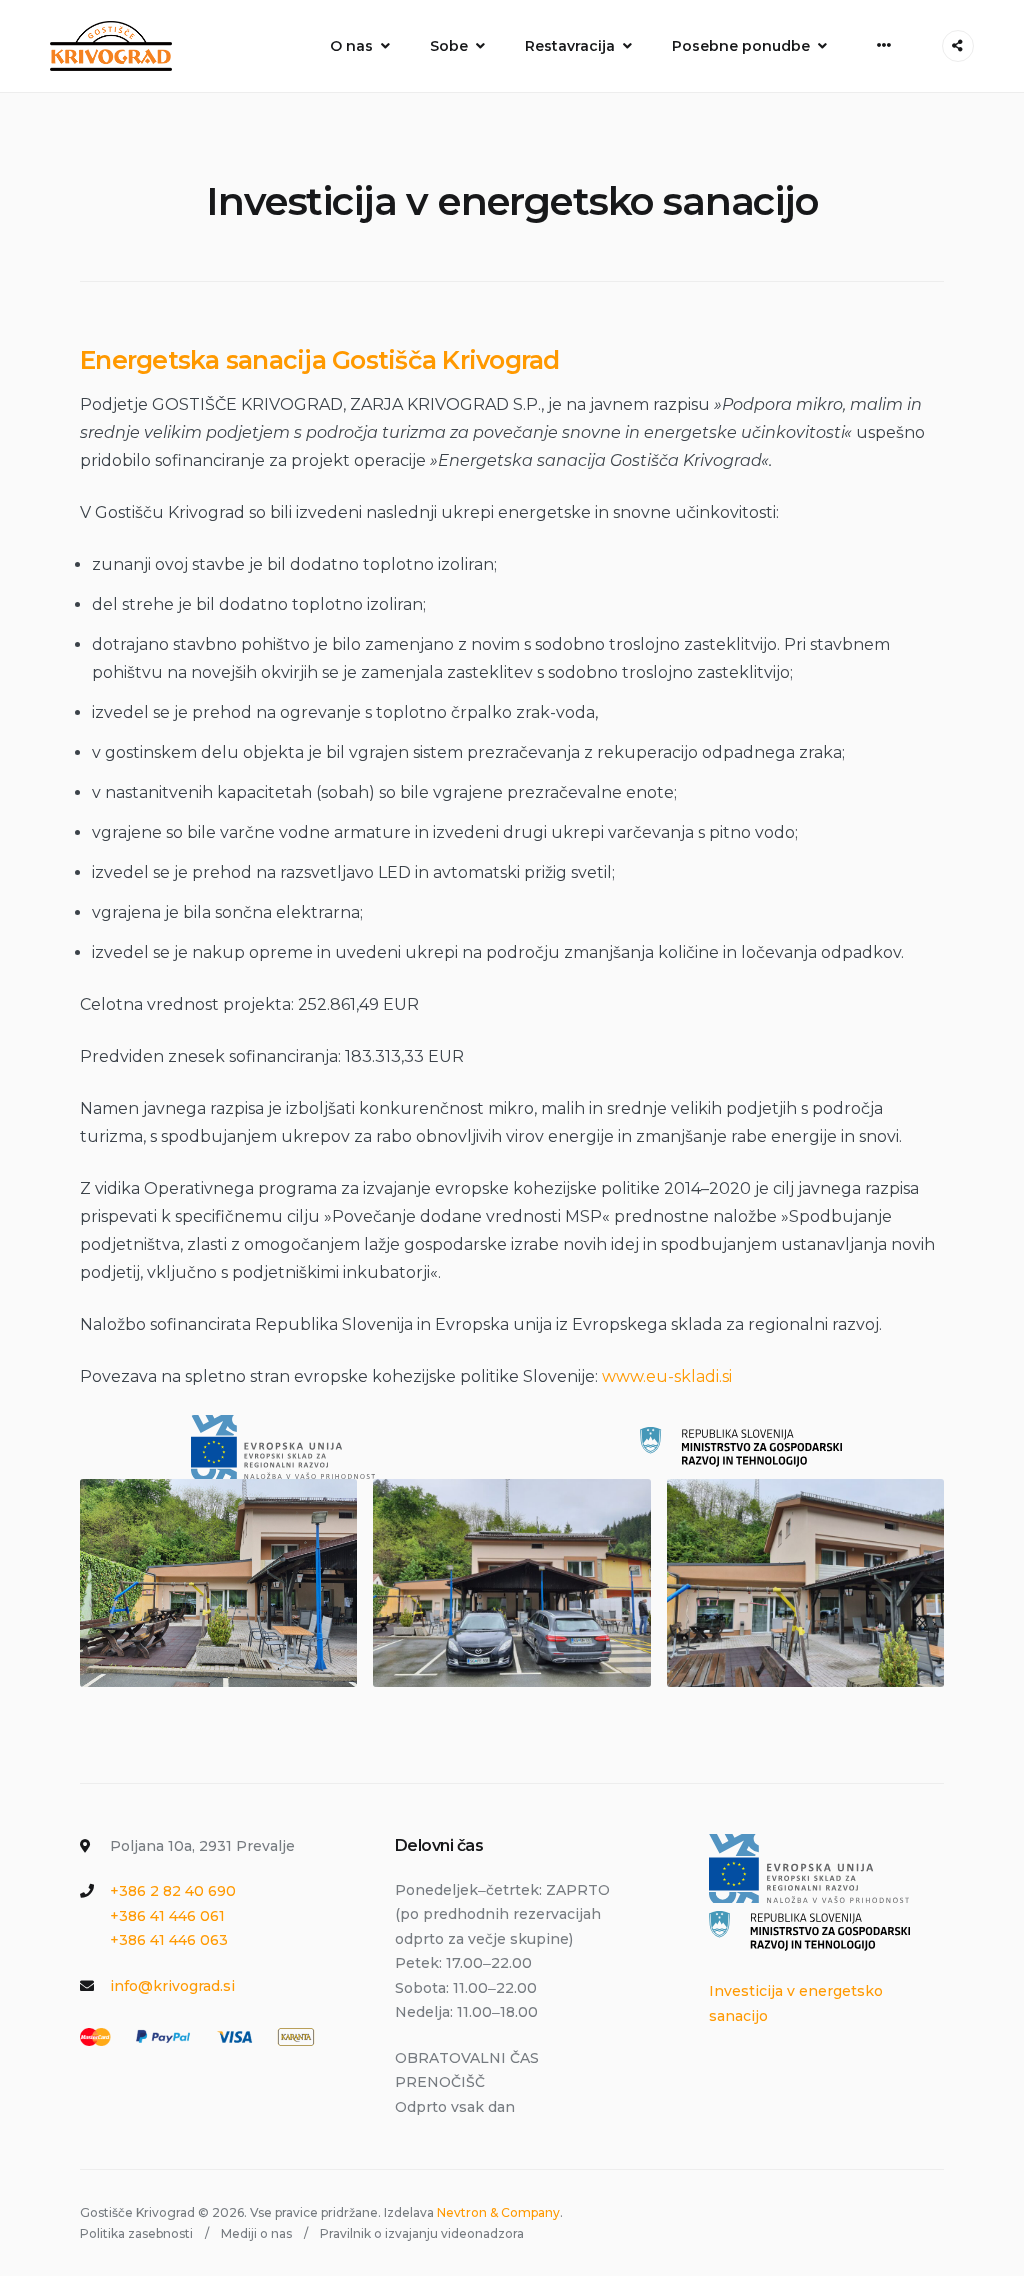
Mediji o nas (256, 2233)
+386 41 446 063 (169, 1940)
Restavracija (570, 46)
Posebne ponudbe (741, 46)
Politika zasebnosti (136, 2233)
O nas (351, 46)
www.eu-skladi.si (667, 1376)
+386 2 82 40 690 (173, 1891)
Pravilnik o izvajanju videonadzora (422, 2233)
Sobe (449, 46)
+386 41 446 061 (167, 1916)
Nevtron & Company (498, 2212)
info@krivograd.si (172, 1986)
